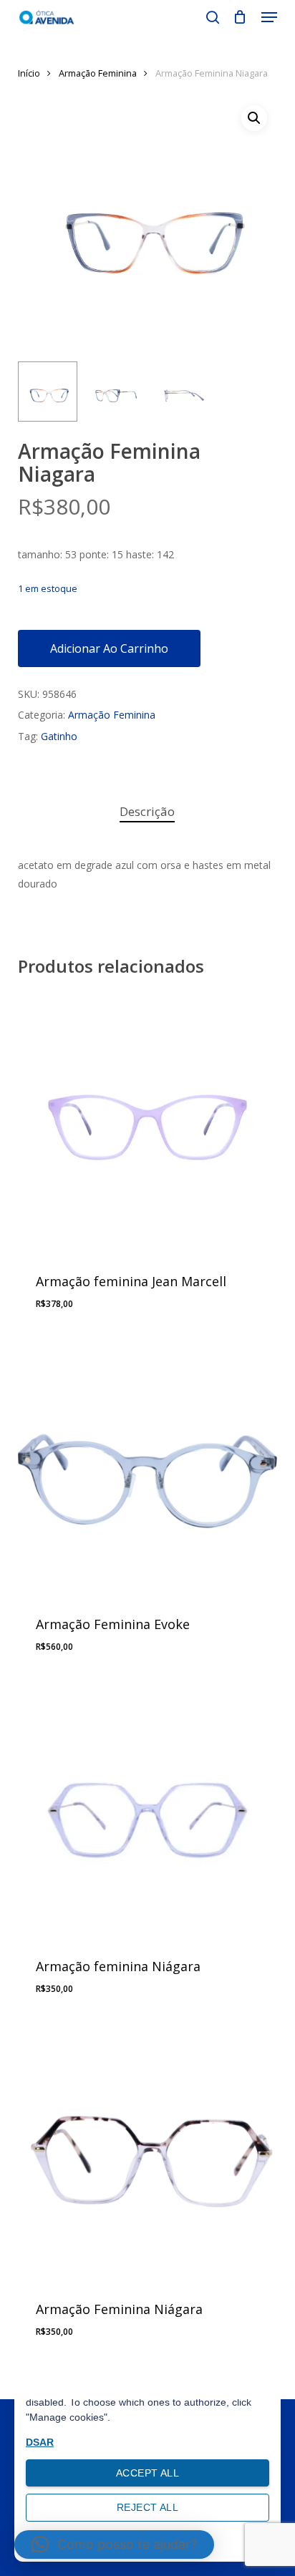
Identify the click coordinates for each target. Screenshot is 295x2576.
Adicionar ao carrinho (109, 648)
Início (29, 73)
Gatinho (59, 736)
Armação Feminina (98, 73)
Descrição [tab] (147, 811)
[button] (269, 17)
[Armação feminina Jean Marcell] (148, 1123)
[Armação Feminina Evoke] (148, 1466)
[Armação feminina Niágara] (148, 1808)
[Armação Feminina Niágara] (148, 2151)
